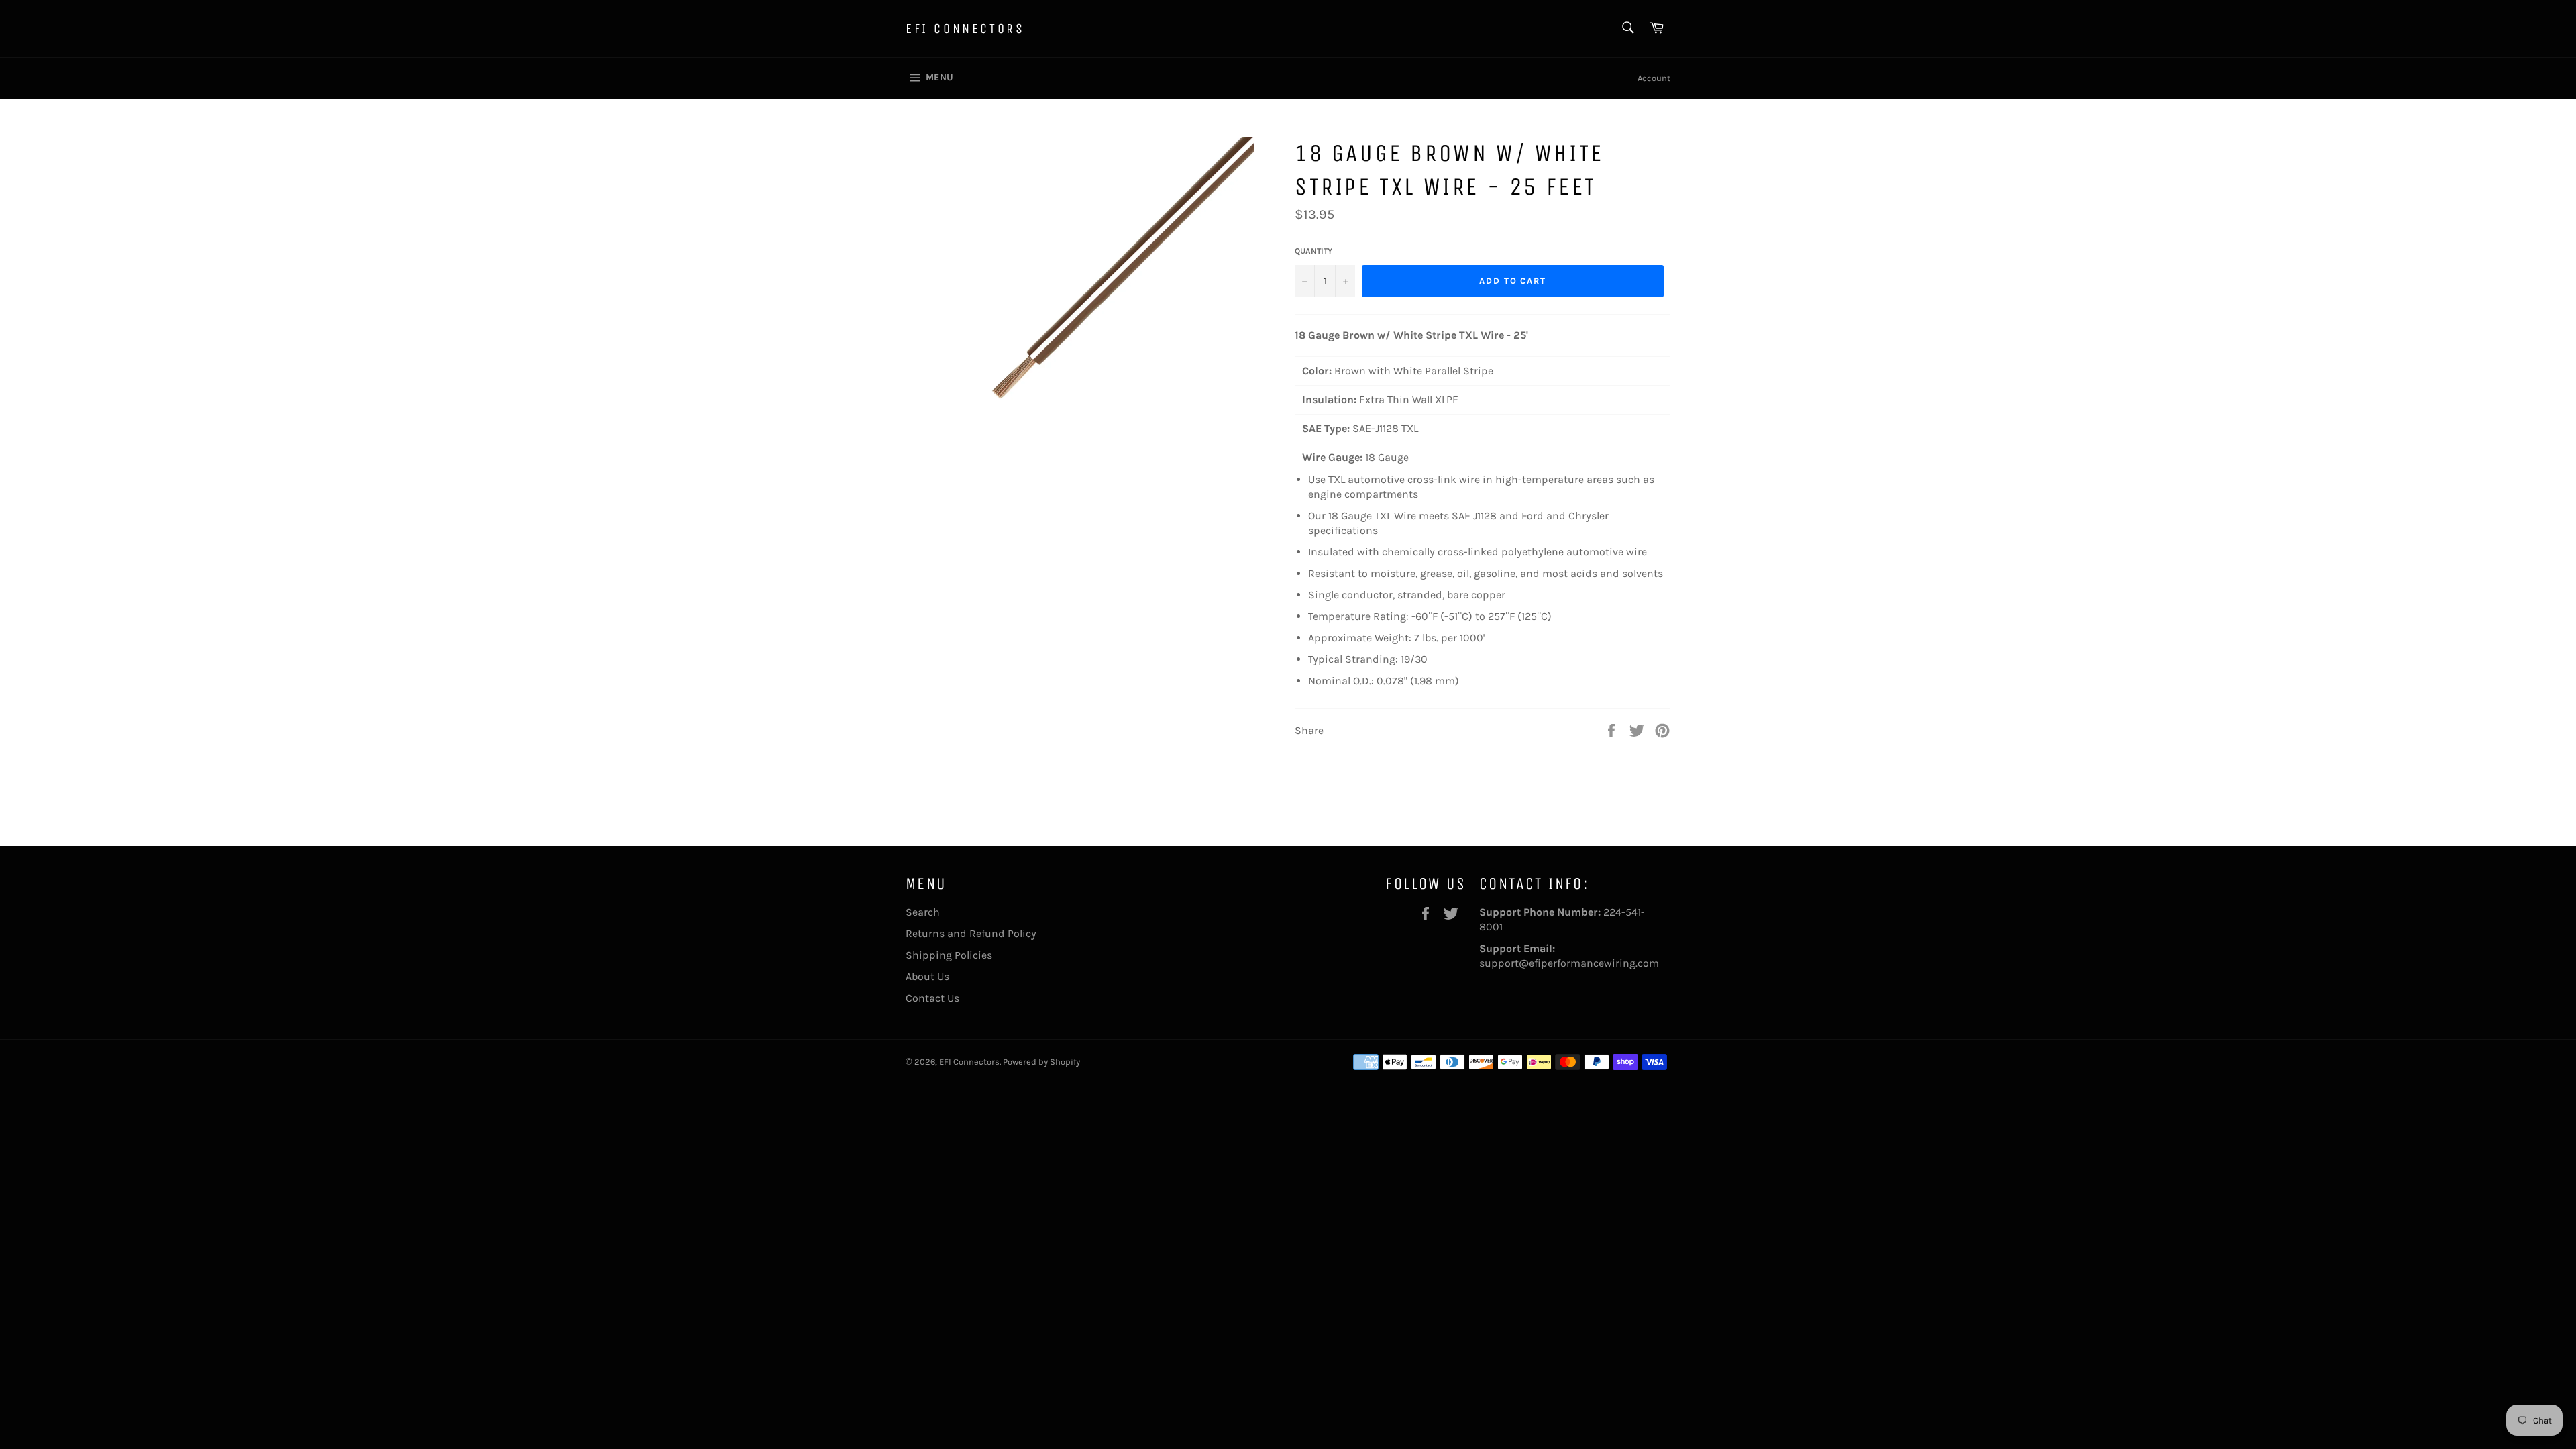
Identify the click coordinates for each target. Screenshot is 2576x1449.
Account (1654, 78)
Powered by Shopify (1041, 1062)
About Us (927, 976)
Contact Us (932, 998)
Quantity (1313, 251)
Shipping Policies (949, 955)
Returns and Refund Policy (971, 933)
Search (923, 912)
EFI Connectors (965, 29)
